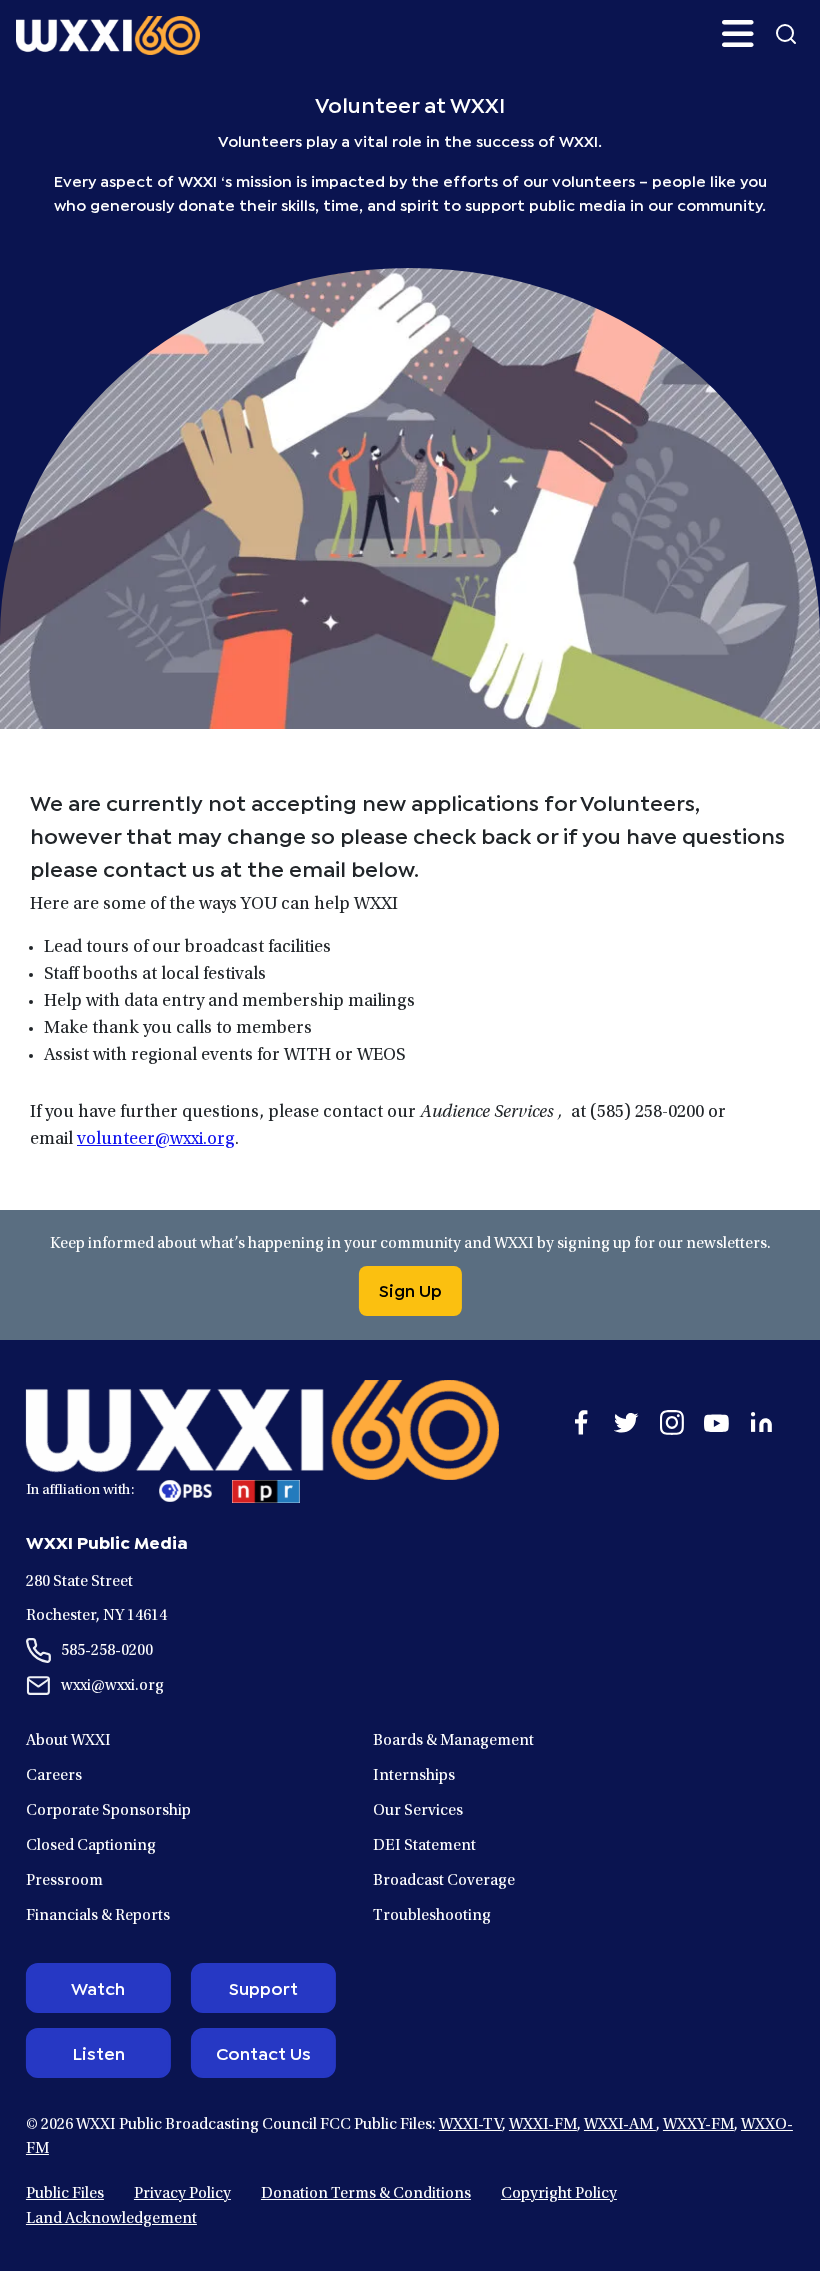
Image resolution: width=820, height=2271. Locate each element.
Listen (98, 2052)
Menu (738, 34)
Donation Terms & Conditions (366, 2194)
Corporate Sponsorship (108, 1811)
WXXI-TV (470, 2125)
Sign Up (410, 1289)
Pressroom (64, 1881)
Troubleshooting (432, 1916)
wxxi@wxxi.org (112, 1686)
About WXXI (68, 1741)
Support (263, 1987)
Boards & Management (453, 1741)
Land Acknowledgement (111, 2219)
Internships (414, 1776)
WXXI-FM (543, 2125)
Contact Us (263, 2052)
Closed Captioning (91, 1846)
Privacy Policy (182, 2194)
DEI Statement (424, 1846)
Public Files (65, 2194)
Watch (98, 1987)
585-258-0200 (107, 1651)
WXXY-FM (698, 2125)
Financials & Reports (98, 1916)
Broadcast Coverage (444, 1881)
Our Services (418, 1811)
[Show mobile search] (786, 34)
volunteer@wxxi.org (156, 1140)
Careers (54, 1776)
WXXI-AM (620, 2125)
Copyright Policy (559, 2194)
